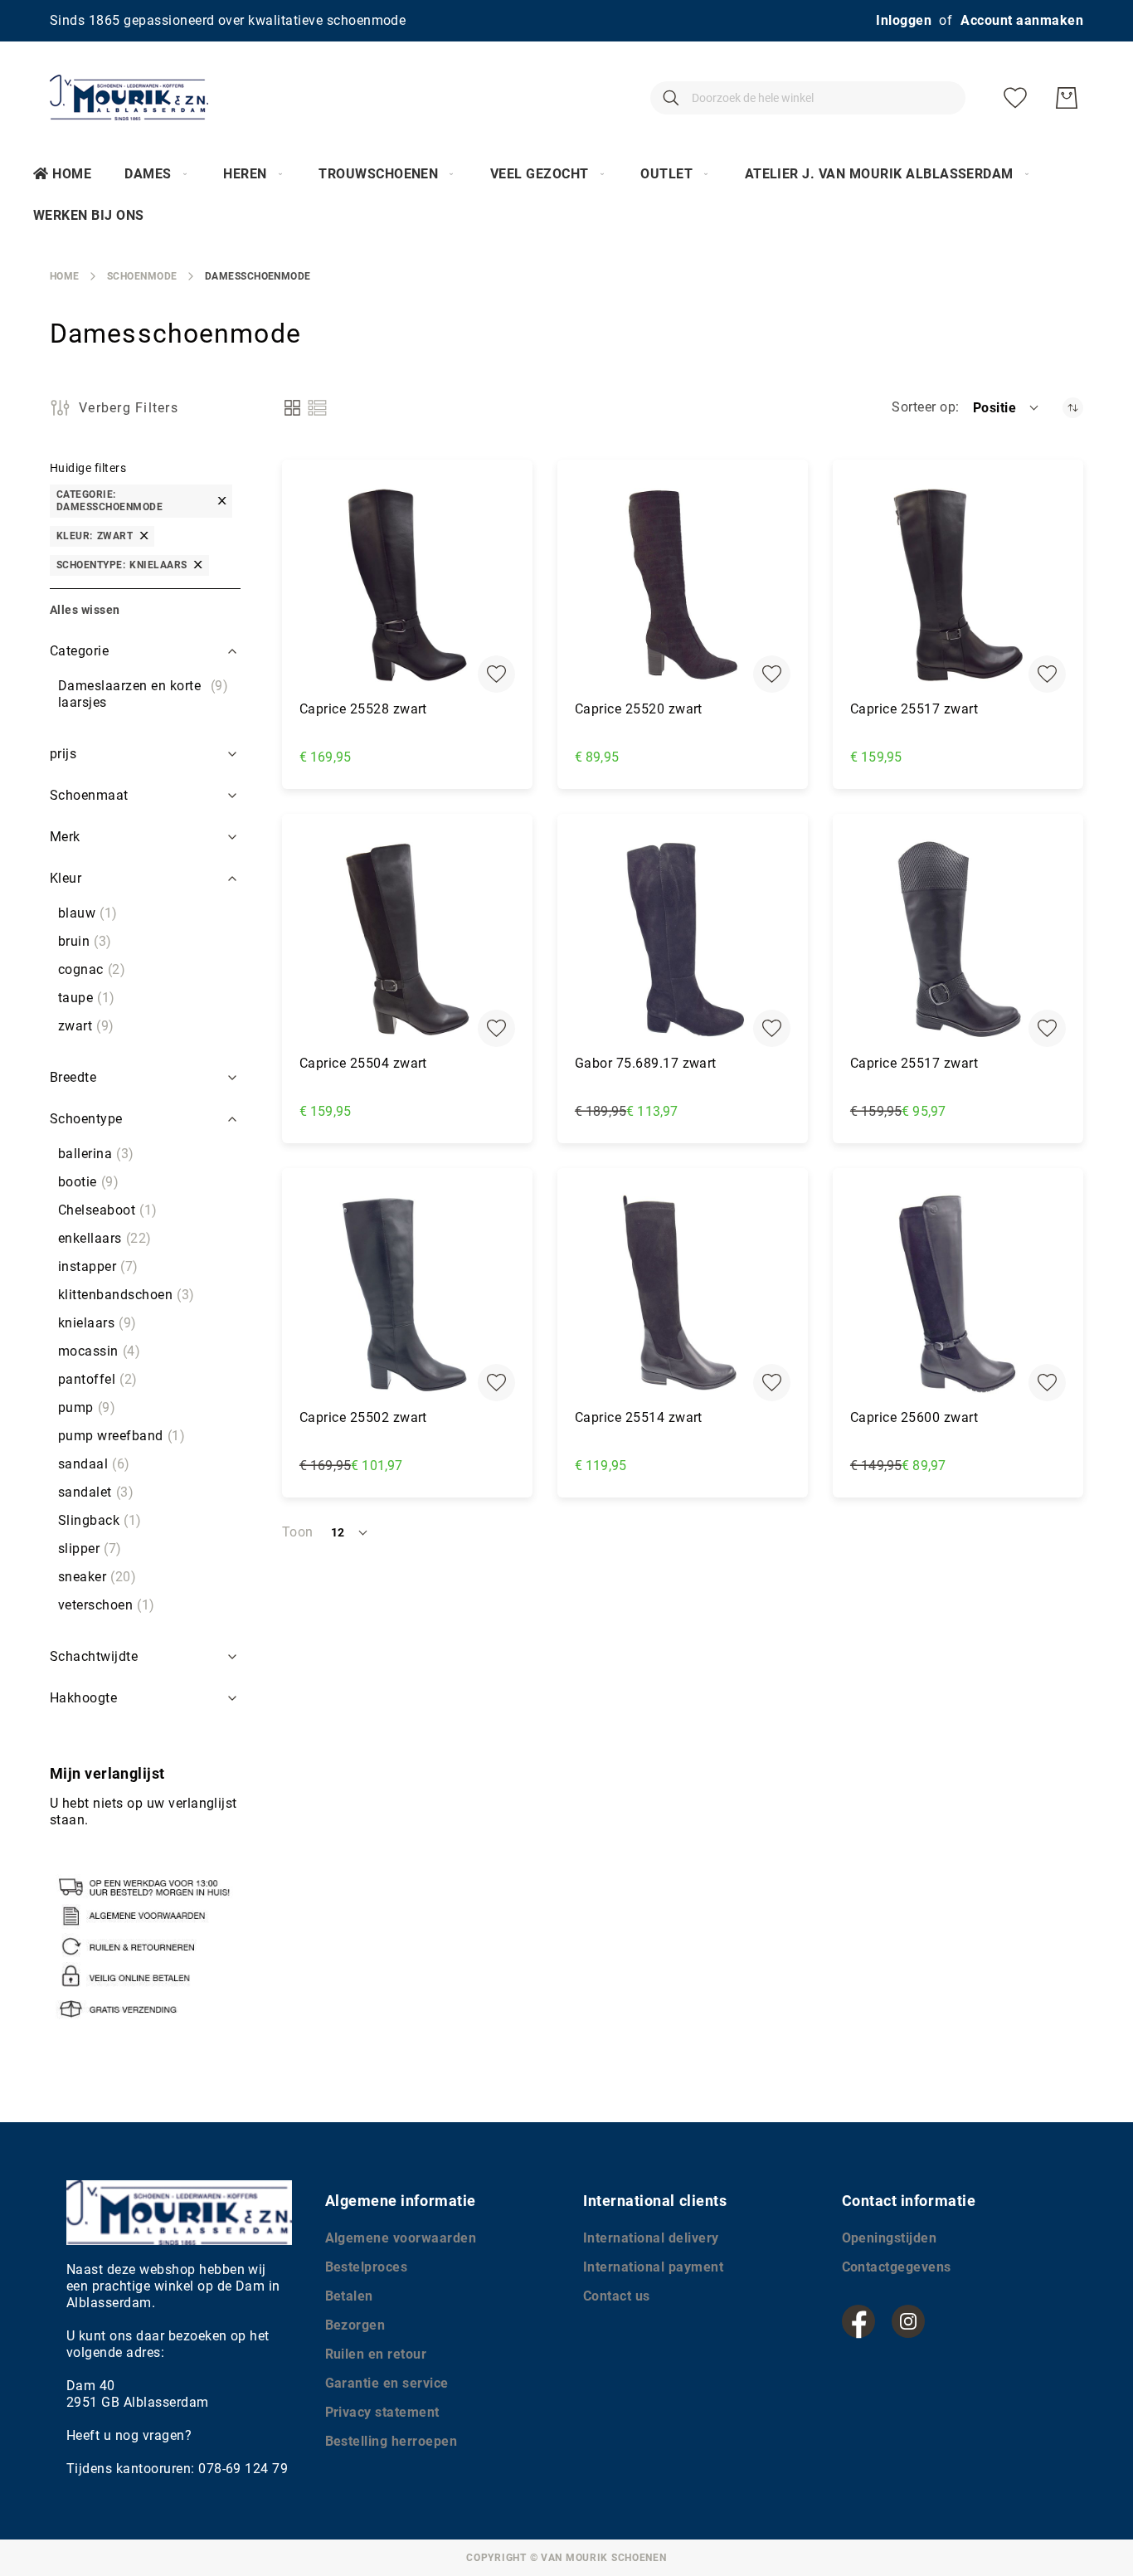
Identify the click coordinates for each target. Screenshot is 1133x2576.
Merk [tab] (65, 837)
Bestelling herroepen (391, 2441)
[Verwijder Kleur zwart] (144, 536)
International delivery (651, 2238)
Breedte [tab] (73, 1077)
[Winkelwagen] (1067, 98)
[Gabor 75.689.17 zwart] (683, 939)
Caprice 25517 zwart (914, 709)
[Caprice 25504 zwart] (407, 939)
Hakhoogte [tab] (83, 1698)
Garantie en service (387, 2383)
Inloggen (904, 20)
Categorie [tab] (79, 651)
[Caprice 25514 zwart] (683, 1293)
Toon (298, 1532)
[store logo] (129, 97)
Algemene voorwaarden (401, 2238)
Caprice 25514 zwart (639, 1417)
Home (72, 174)
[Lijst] (317, 408)
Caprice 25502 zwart (363, 1417)
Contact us (617, 2296)
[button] (1007, 407)
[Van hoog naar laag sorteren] (1073, 408)
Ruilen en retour (376, 2354)
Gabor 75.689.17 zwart (646, 1063)
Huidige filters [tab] (88, 468)
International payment (653, 2267)
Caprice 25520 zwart (639, 709)
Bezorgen (355, 2325)
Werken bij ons (89, 215)
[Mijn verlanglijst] (1015, 98)
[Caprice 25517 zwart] (958, 585)
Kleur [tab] (66, 878)
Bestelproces (367, 2267)
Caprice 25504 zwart (363, 1063)
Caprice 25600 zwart (914, 1417)
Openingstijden (890, 2238)
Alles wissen (85, 610)
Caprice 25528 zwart (363, 709)
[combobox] (808, 98)
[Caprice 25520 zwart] (683, 585)
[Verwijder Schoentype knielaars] (198, 565)
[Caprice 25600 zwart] (958, 1293)
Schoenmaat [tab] (89, 795)
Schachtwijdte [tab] (94, 1656)
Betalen (349, 2296)
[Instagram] (908, 2321)
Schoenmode (142, 276)
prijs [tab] (63, 754)
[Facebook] (858, 2321)
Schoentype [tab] (86, 1119)
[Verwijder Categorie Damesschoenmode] (222, 501)
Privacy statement (382, 2412)
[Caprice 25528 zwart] (407, 585)
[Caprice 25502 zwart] (407, 1293)
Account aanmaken (1022, 20)
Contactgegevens (897, 2267)
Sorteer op (924, 407)
